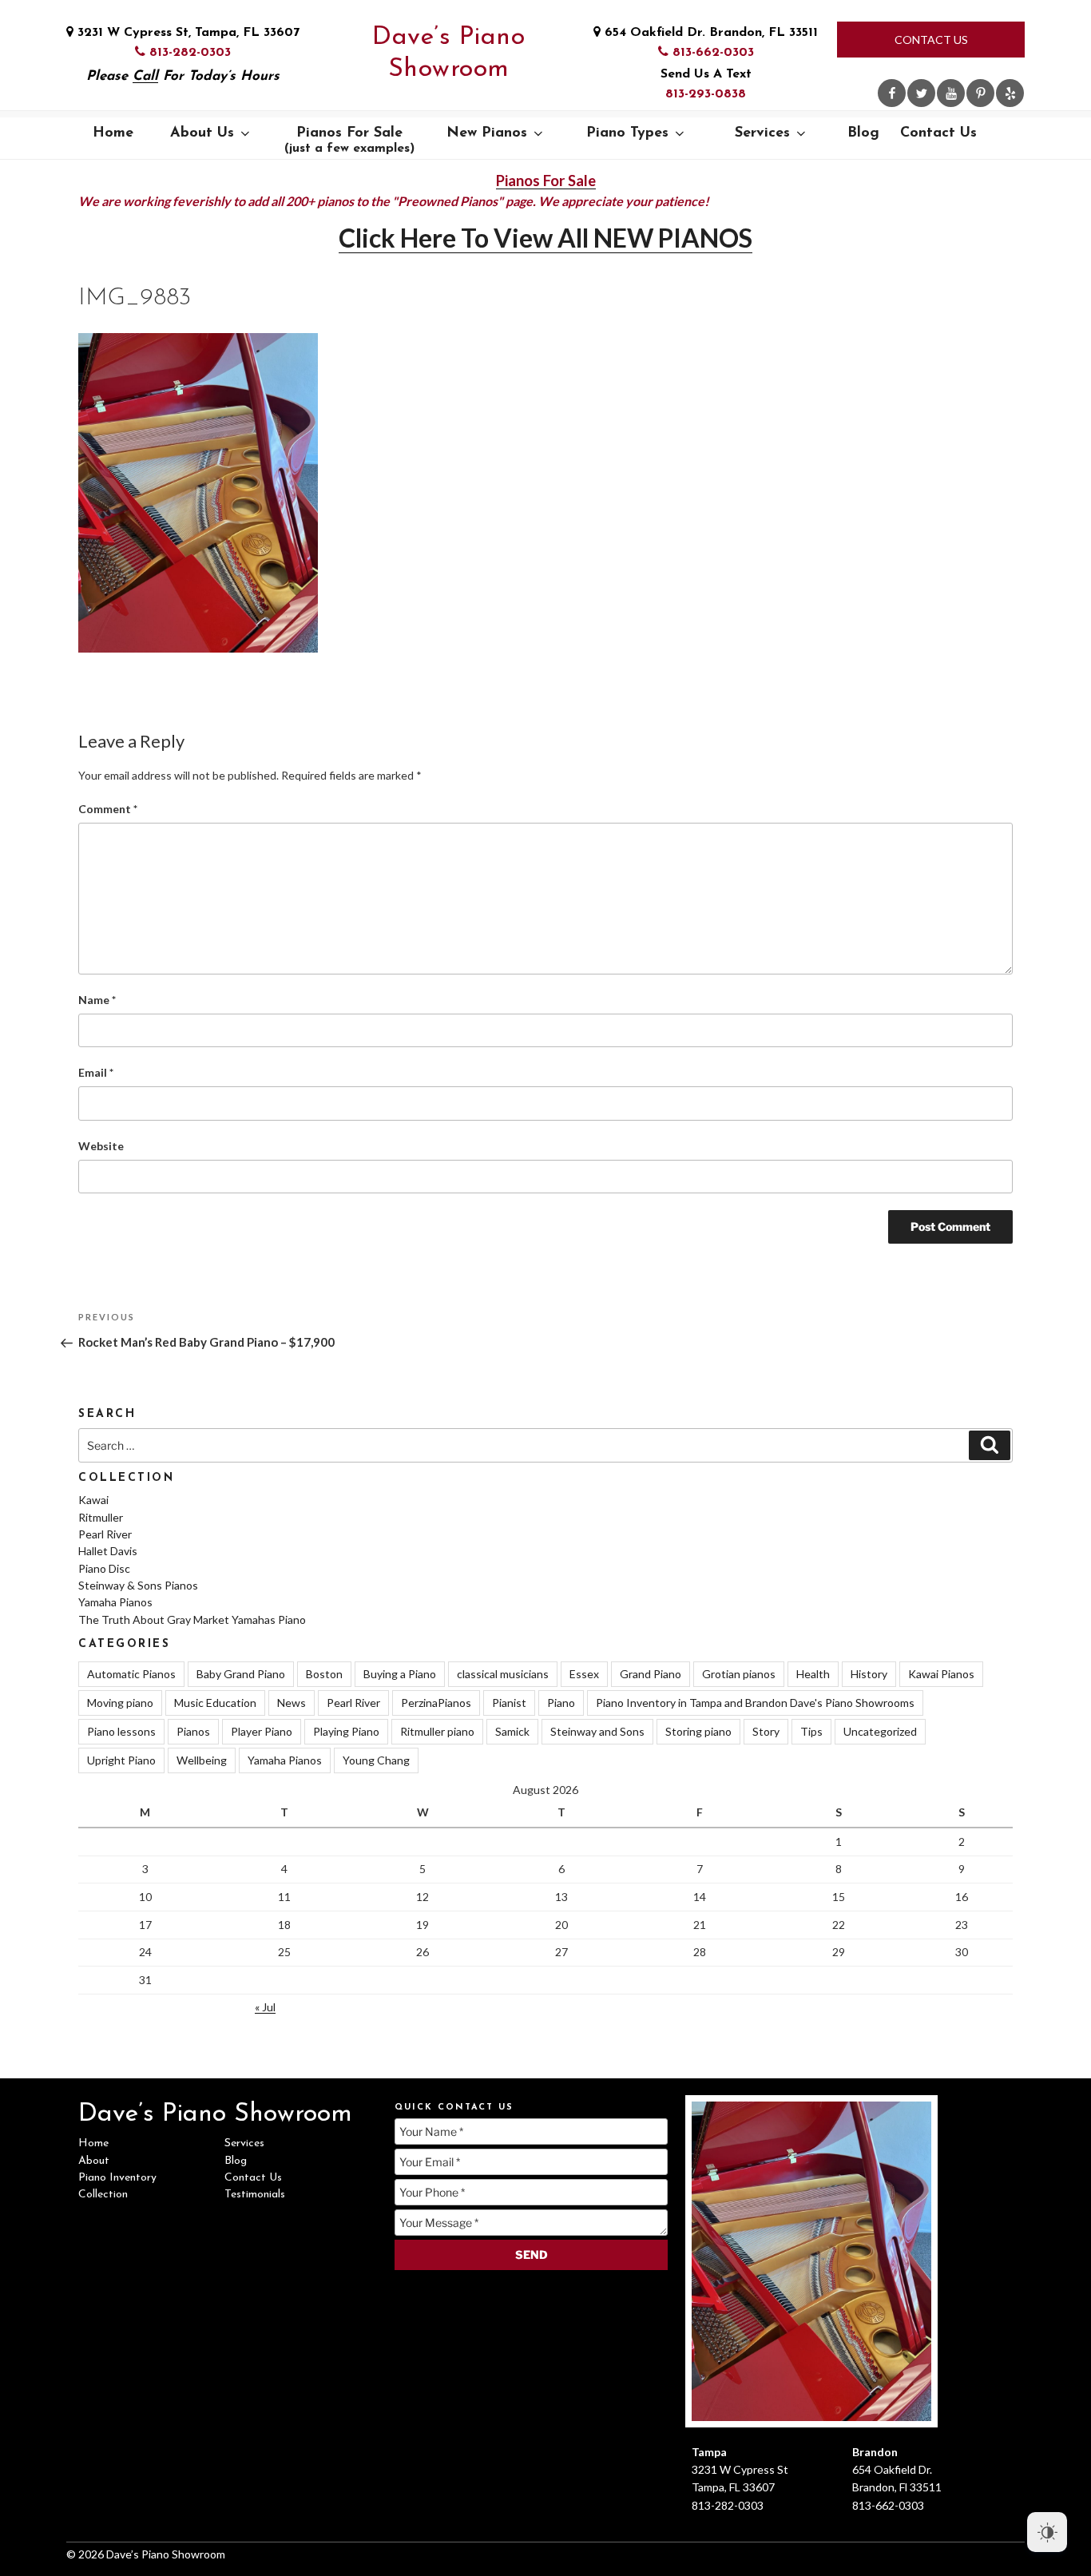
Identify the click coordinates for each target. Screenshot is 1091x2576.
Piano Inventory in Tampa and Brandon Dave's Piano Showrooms (755, 1703)
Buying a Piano (400, 1674)
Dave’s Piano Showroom (448, 54)
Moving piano (120, 1703)
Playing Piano (346, 1731)
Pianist (509, 1703)
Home (113, 133)
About (94, 2161)
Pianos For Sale (349, 141)
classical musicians (503, 1674)
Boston (324, 1674)
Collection (103, 2195)
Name (97, 1000)
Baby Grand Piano (241, 1674)
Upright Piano (121, 1760)
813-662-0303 (711, 53)
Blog (863, 133)
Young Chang (376, 1760)
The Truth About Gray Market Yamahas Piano (192, 1619)
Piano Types (627, 133)
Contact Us (931, 40)
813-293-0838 (706, 94)
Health (813, 1674)
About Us (202, 133)
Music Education (215, 1703)
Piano (561, 1703)
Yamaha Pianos (115, 1602)
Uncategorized (880, 1731)
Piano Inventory (117, 2178)
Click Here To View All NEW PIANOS (545, 238)
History (869, 1674)
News (292, 1703)
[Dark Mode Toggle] (1047, 2532)
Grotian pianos (739, 1674)
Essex (584, 1674)
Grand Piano (651, 1674)
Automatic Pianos (131, 1674)
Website (101, 1146)
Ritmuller (101, 1517)
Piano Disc (104, 1568)
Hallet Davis (108, 1551)
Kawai (93, 1500)
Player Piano (262, 1731)
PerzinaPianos (436, 1703)
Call (145, 76)
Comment (108, 809)
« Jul (265, 2007)
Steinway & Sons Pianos (138, 1585)
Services (762, 133)
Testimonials (255, 2195)
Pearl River (105, 1534)
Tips (811, 1731)
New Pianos (487, 133)
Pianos (193, 1731)
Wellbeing (202, 1760)
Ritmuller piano (437, 1731)
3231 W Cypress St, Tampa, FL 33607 (186, 33)
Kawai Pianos (941, 1674)
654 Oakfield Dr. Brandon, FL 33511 (709, 33)
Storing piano (698, 1731)
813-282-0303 (188, 53)
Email (96, 1072)
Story (766, 1731)
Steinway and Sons (597, 1731)
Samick (512, 1731)
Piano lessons (121, 1731)
